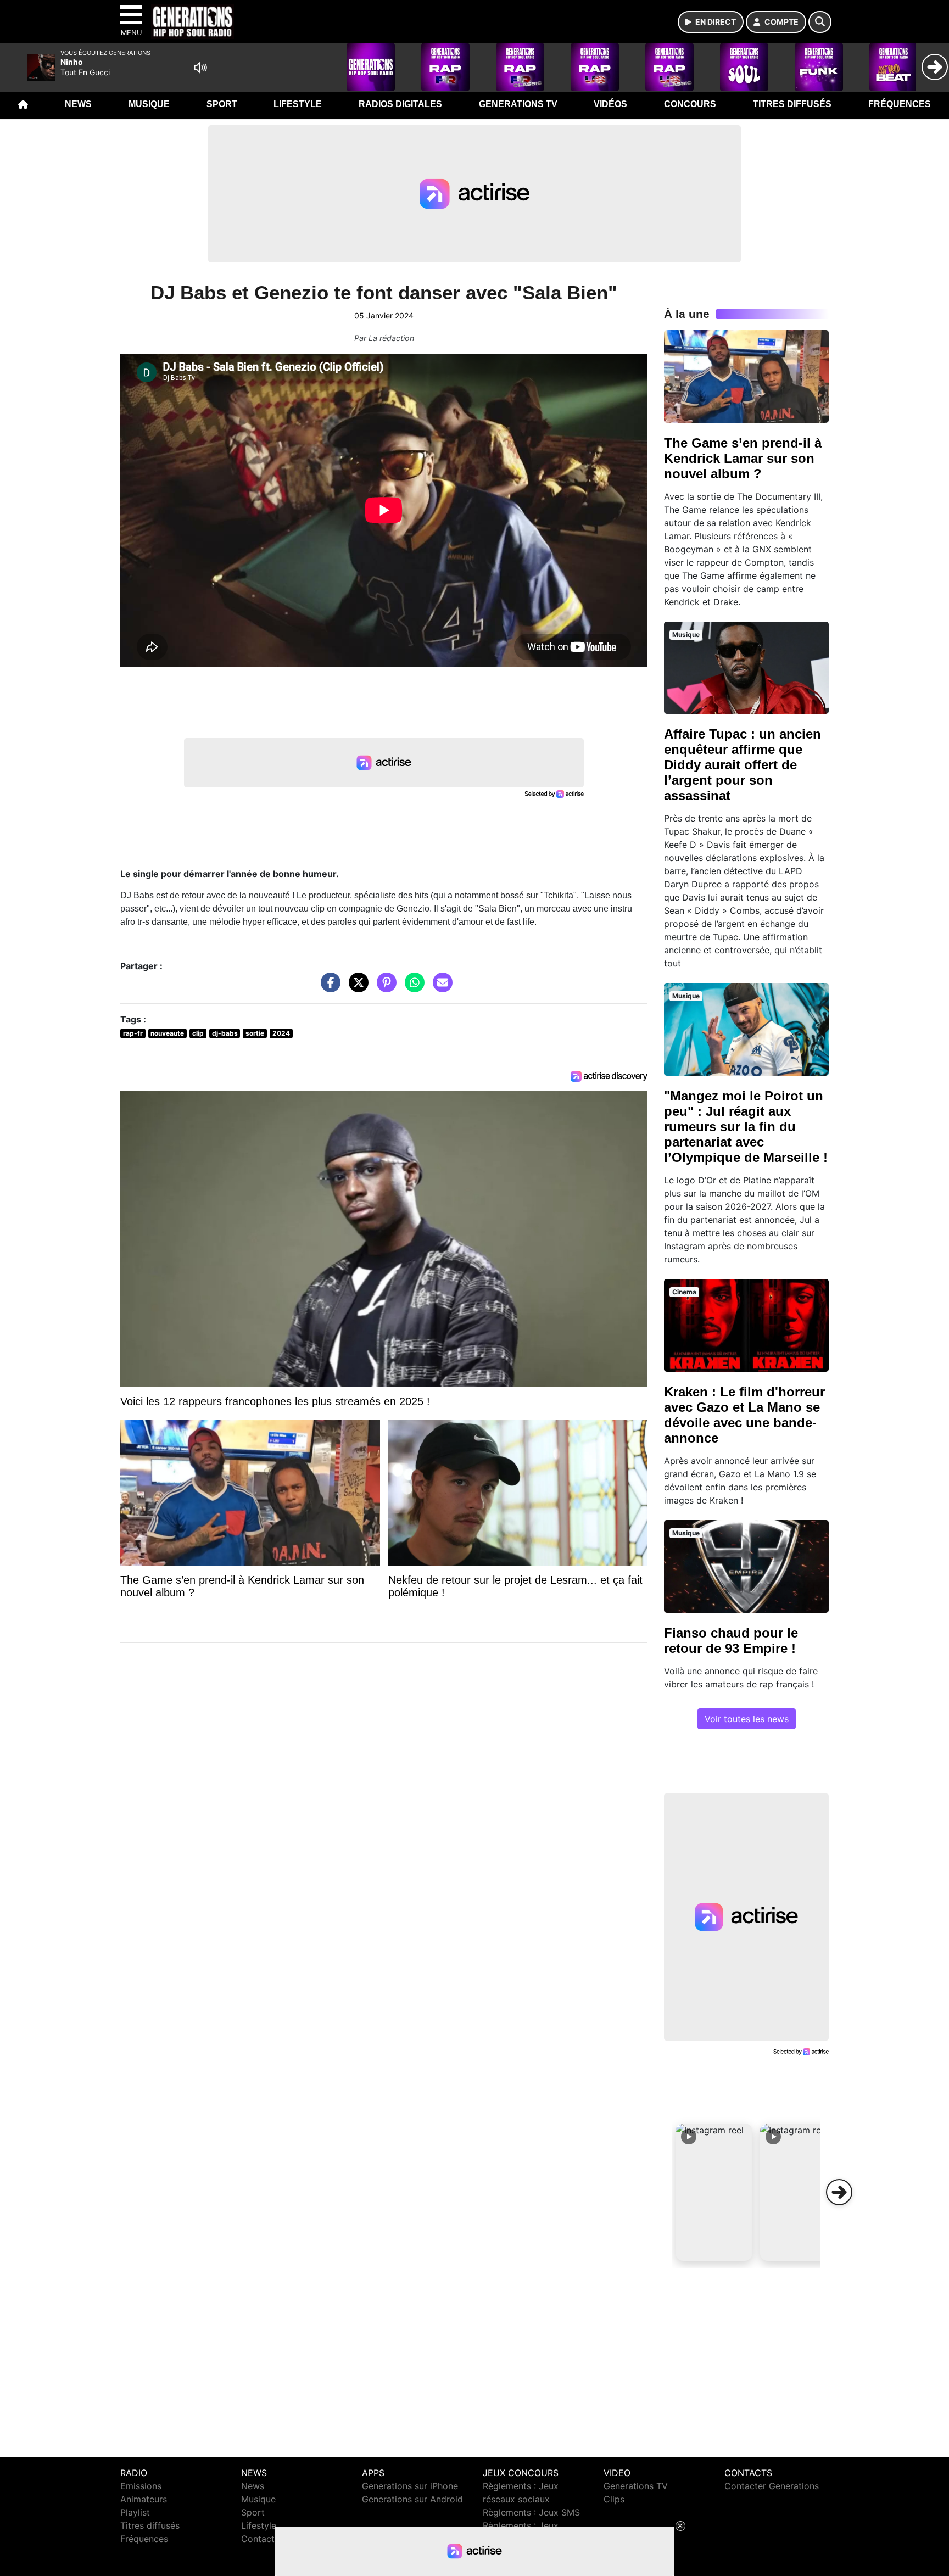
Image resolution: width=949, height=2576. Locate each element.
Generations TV (518, 104)
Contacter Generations (772, 2486)
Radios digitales (400, 104)
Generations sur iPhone (410, 2486)
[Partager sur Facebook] (328, 988)
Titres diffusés (792, 104)
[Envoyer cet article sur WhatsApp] (412, 988)
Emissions (141, 2486)
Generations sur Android (412, 2499)
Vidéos (610, 104)
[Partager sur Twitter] (356, 988)
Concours (690, 104)
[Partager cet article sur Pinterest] (384, 988)
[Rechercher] (820, 22)
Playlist (135, 2512)
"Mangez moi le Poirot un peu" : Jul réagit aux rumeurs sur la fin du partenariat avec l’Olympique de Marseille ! (746, 1127)
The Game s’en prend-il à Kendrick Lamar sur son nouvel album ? (743, 458)
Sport (222, 104)
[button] (714, 2192)
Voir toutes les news (747, 1719)
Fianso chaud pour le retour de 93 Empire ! (731, 1641)
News (78, 104)
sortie (255, 1033)
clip (198, 1033)
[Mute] (200, 68)
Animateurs (144, 2499)
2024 (281, 1033)
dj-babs (225, 1033)
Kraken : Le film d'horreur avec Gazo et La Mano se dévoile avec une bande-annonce (744, 1415)
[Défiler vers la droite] (839, 2192)
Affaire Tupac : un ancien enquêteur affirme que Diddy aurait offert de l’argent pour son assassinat (743, 765)
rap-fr (133, 1033)
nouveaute (167, 1033)
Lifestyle (298, 104)
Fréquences (900, 104)
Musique (149, 104)
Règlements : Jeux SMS (531, 2512)
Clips (614, 2499)
